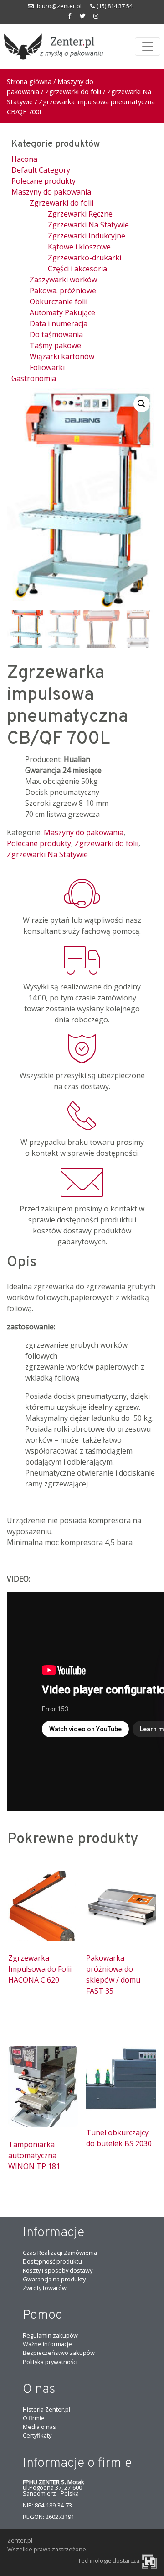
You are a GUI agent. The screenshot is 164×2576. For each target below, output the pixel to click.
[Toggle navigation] (148, 47)
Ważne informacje (47, 2344)
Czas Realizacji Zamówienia (60, 2253)
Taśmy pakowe (55, 345)
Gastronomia (34, 378)
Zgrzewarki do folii (73, 91)
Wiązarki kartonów (62, 356)
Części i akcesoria (77, 269)
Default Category (41, 170)
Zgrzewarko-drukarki (85, 258)
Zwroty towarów (45, 2288)
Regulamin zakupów (50, 2335)
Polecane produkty (44, 181)
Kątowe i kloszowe (79, 247)
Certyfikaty (37, 2435)
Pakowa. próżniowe (63, 291)
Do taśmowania (56, 334)
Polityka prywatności (50, 2362)
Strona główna (29, 81)
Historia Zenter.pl (46, 2409)
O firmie (34, 2418)
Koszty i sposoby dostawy (58, 2270)
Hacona (24, 159)
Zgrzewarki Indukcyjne (87, 236)
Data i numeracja (59, 323)
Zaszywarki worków (63, 280)
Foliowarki (47, 367)
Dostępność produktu (52, 2261)
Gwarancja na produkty (54, 2279)
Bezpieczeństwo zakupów (59, 2353)
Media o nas (39, 2427)
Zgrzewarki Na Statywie (88, 225)
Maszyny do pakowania (51, 192)
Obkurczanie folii (59, 302)
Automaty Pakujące (62, 312)
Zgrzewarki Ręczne (80, 214)
